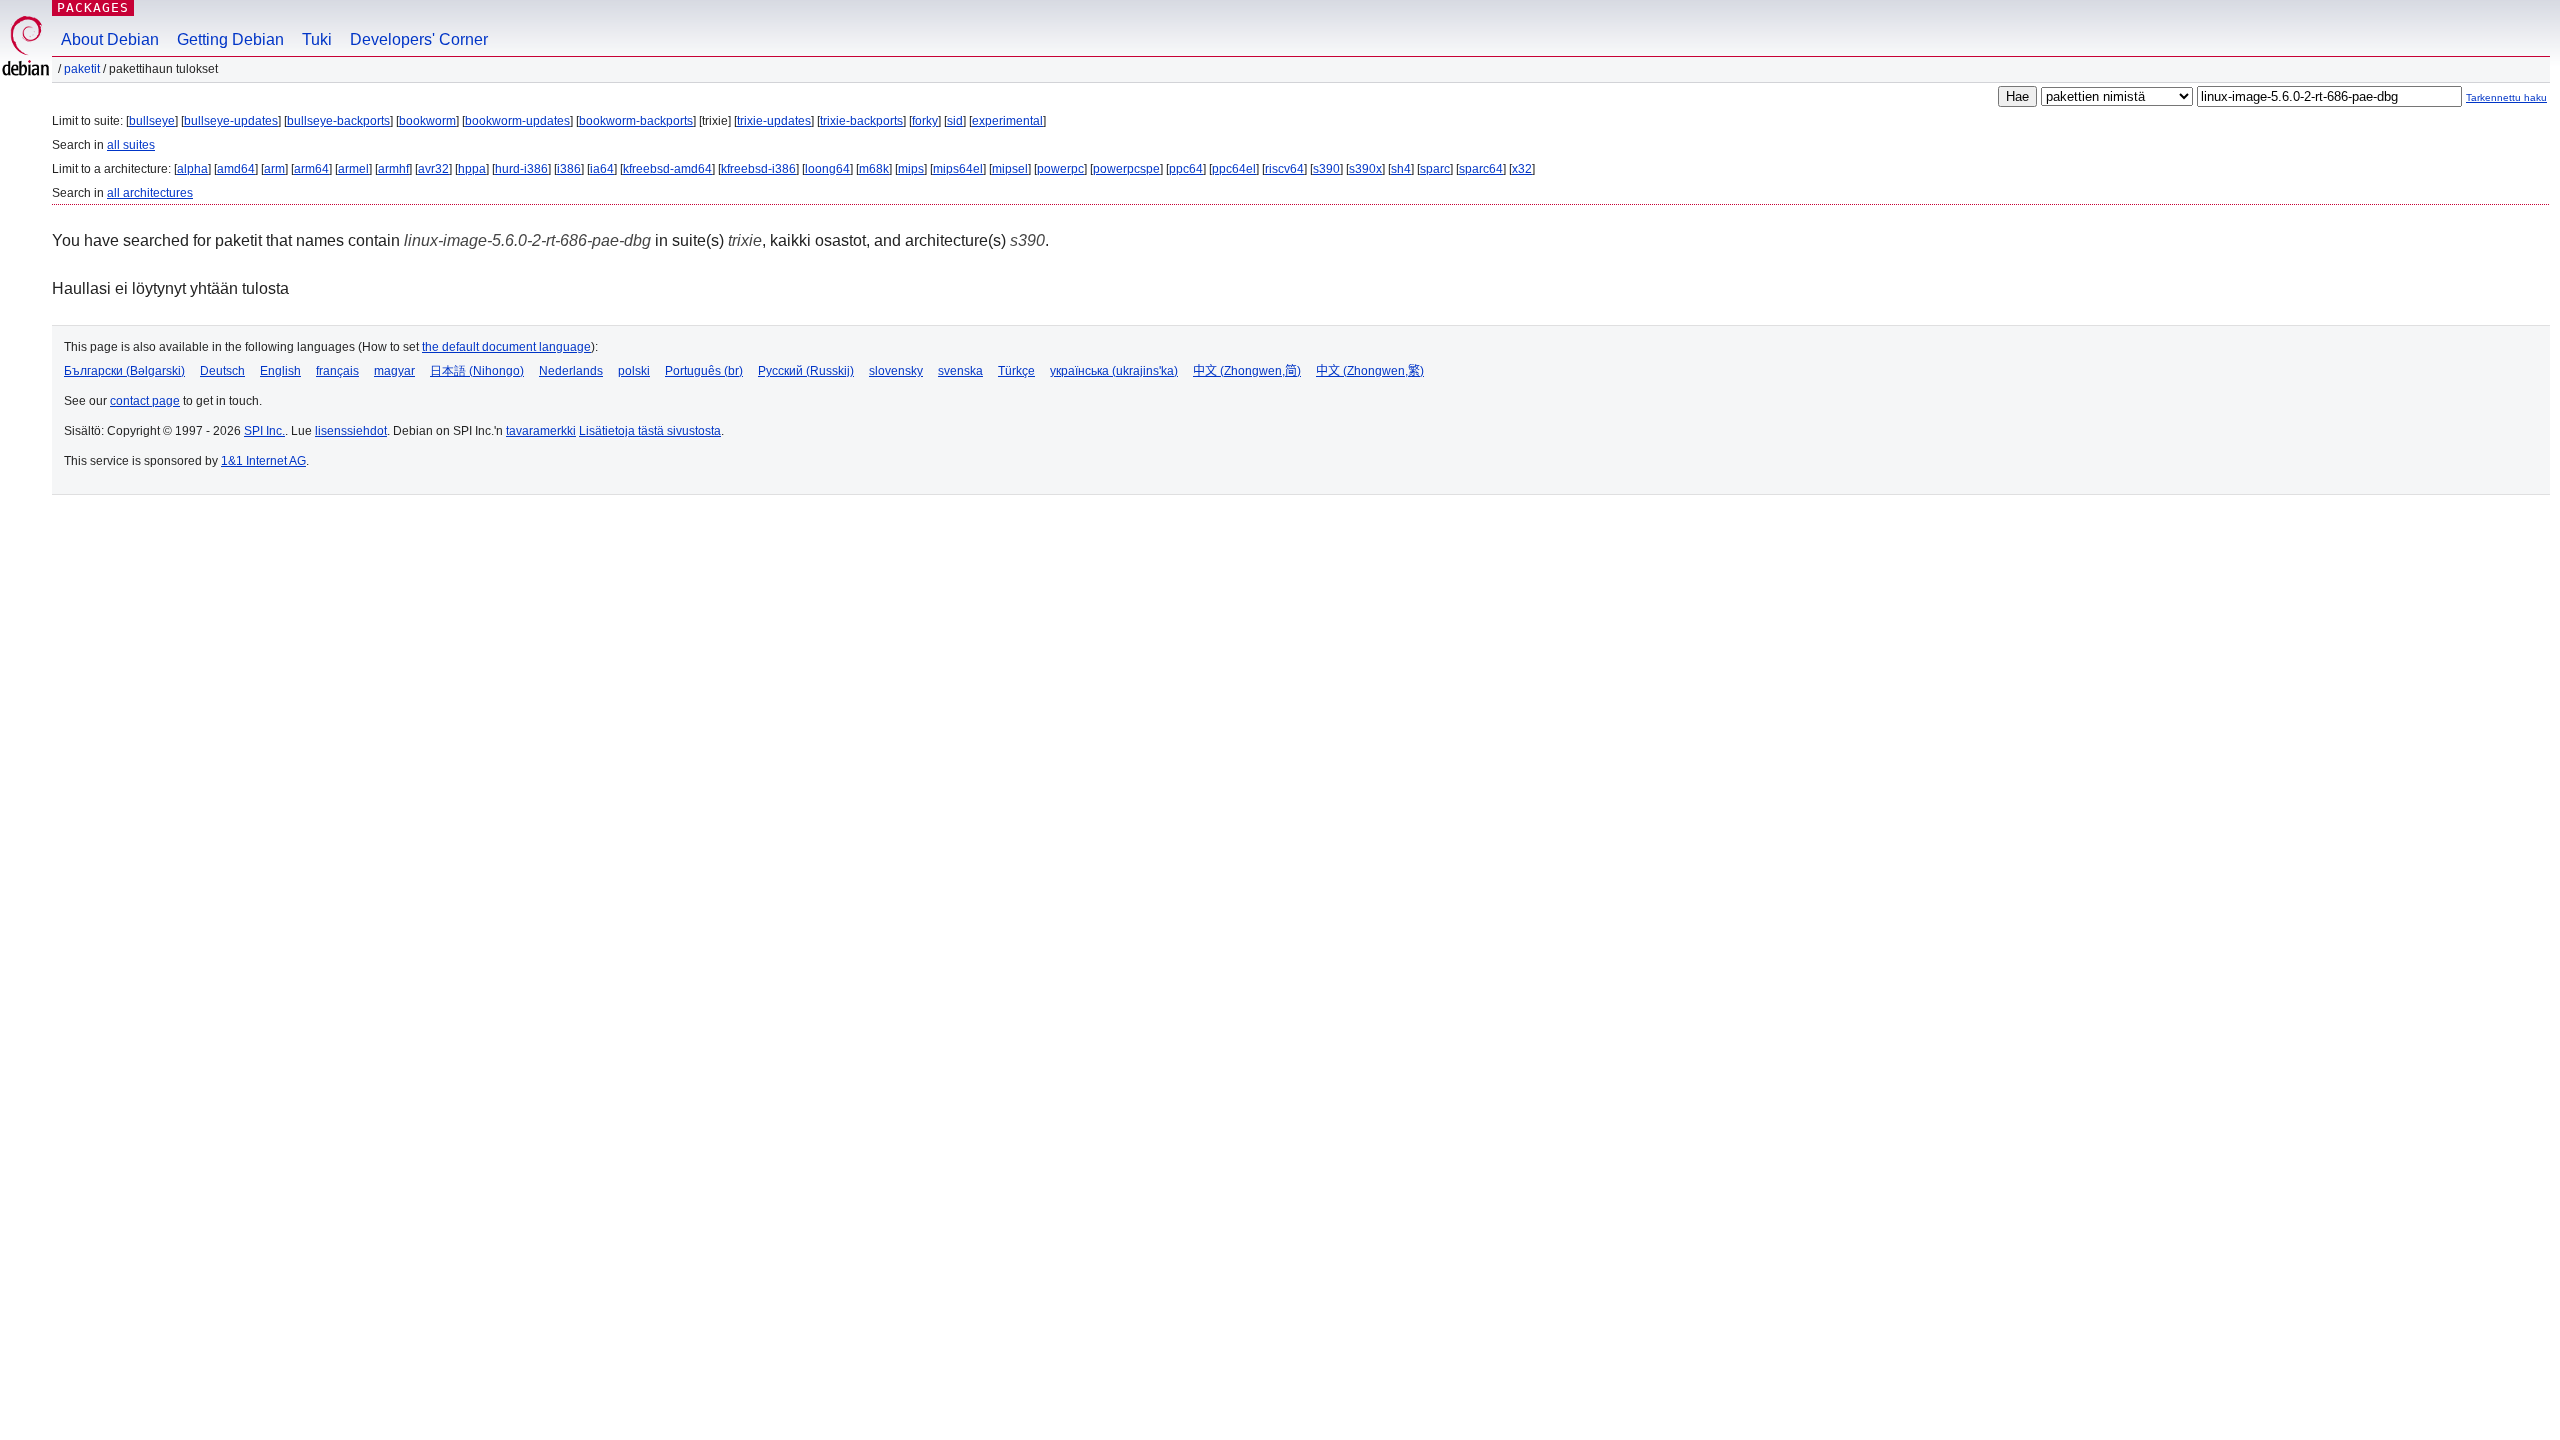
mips (911, 169)
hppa (472, 169)
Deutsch (222, 371)
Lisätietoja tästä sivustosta (650, 431)
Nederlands (571, 371)
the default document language (506, 347)
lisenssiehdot (351, 431)
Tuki (317, 39)
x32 (1522, 169)
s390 (1326, 169)
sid (955, 121)
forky (925, 121)
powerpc (1060, 169)
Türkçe (1016, 371)
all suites (131, 145)
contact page (145, 401)
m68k (874, 169)
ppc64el (1234, 169)
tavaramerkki (541, 431)
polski (634, 371)
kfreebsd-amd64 (667, 169)
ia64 (602, 169)
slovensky (896, 371)
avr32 (433, 169)
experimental (1007, 121)
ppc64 (1186, 169)
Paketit (82, 69)
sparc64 (1481, 169)
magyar (394, 371)
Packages (93, 7)
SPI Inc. (264, 431)
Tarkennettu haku (2506, 97)
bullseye (152, 121)
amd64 (236, 169)
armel (353, 169)
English (280, 371)
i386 (569, 169)
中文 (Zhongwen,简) (1247, 371)
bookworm (427, 121)
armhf (393, 169)
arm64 (311, 169)
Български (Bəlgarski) (124, 371)
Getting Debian (230, 39)
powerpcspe (1126, 169)
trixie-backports (861, 121)
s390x (1365, 169)
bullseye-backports (338, 121)
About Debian (110, 39)
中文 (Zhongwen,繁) (1370, 371)
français (337, 371)
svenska (960, 371)
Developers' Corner (419, 39)
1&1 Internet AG (263, 461)
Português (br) (704, 371)
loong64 (827, 169)
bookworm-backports (636, 121)
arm (274, 169)
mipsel (1010, 169)
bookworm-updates (517, 121)
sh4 (1401, 169)
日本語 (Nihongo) (477, 371)
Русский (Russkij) (806, 371)
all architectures (150, 193)
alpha (192, 169)
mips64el (958, 169)
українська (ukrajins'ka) (1114, 371)
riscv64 (1284, 169)
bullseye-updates (231, 121)
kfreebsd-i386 (758, 169)
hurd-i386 (521, 169)
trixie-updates (774, 121)
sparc (1435, 169)
